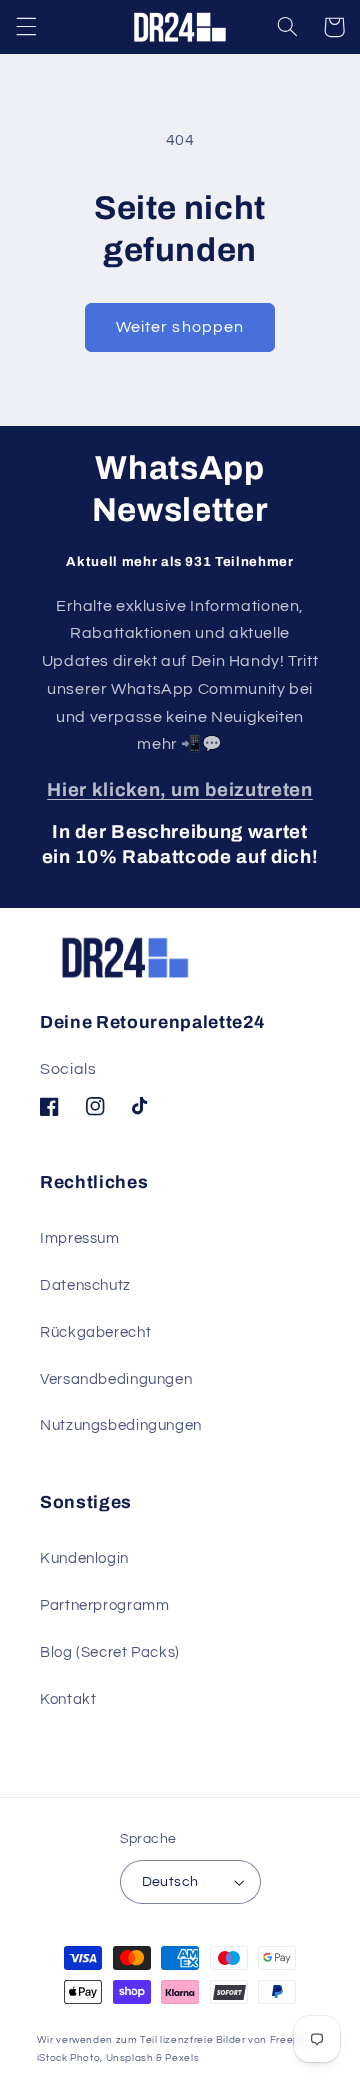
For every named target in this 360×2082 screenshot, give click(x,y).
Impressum (80, 1238)
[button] (26, 27)
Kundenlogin (84, 1558)
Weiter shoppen (180, 327)
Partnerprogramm (104, 1605)
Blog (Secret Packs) (110, 1652)
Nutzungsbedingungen (121, 1425)
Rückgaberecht (95, 1332)
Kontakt (68, 1699)
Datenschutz (85, 1285)
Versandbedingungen (116, 1379)
